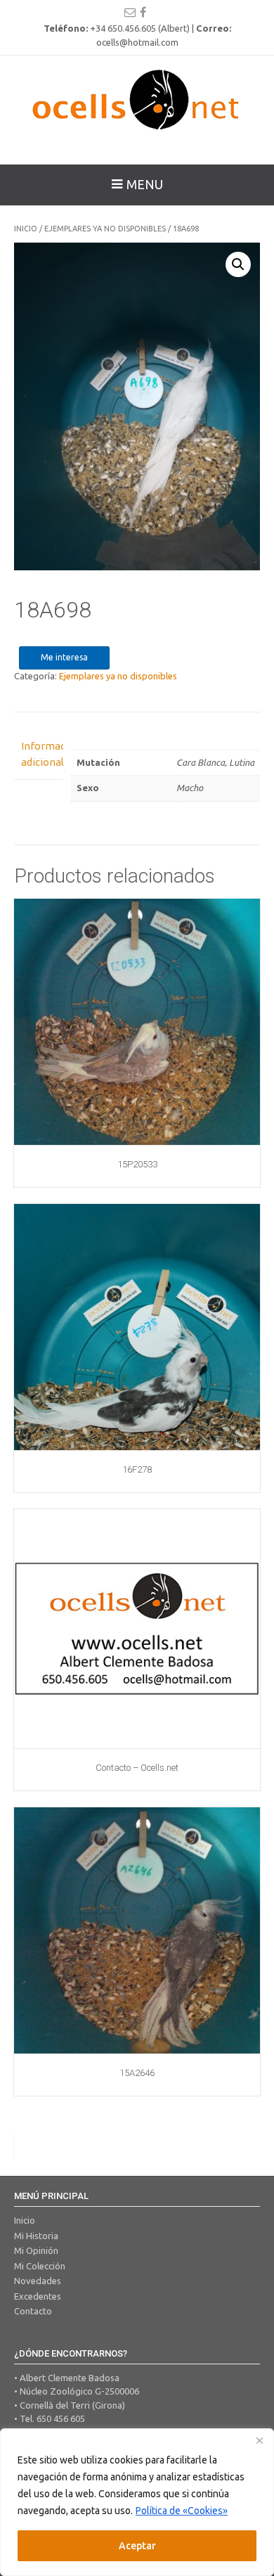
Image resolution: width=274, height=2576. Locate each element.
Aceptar (137, 2546)
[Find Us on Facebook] (143, 12)
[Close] (259, 2440)
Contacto (33, 2311)
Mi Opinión (36, 2250)
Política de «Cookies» (182, 2511)
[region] (137, 2502)
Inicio (26, 229)
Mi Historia (36, 2236)
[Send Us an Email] (130, 12)
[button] (238, 264)
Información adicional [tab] (39, 754)
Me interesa (64, 657)
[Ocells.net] (137, 99)
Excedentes (38, 2296)
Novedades (38, 2281)
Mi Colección (40, 2266)
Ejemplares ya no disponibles (105, 229)
